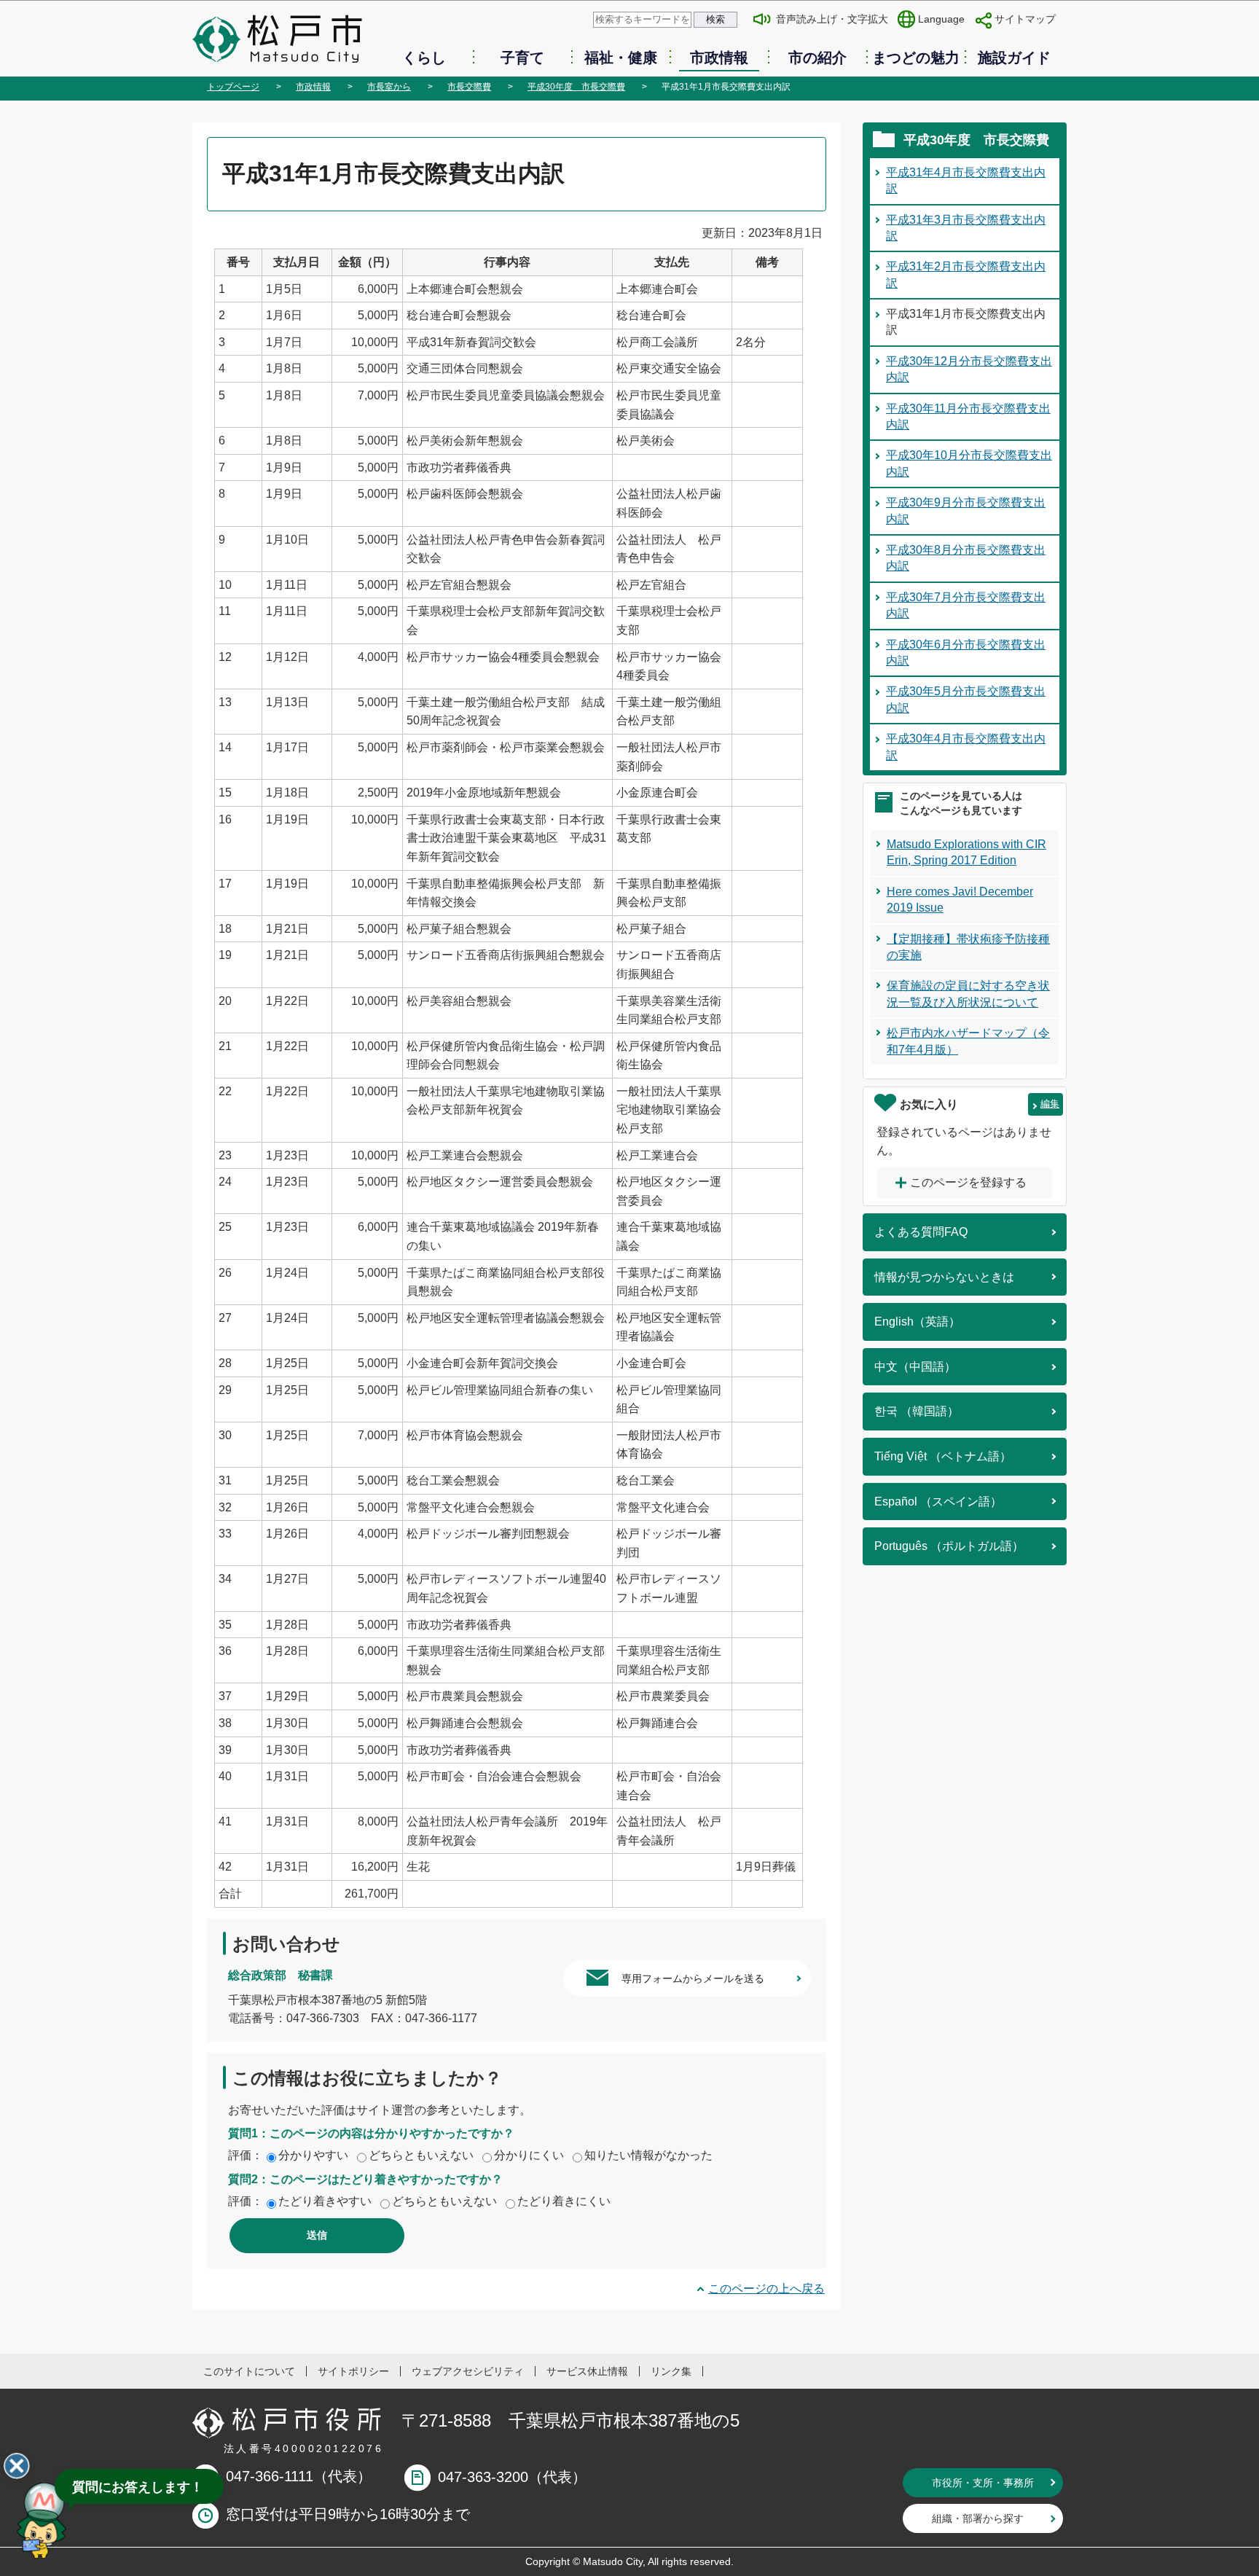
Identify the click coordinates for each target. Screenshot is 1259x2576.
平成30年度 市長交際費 (576, 87)
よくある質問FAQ (921, 1232)
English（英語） (917, 1322)
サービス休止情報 (587, 2371)
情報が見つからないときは (944, 1277)
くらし (424, 58)
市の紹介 (817, 58)
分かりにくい (529, 2155)
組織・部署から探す (978, 2518)
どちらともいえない (421, 2155)
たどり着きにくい (564, 2201)
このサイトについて (249, 2371)
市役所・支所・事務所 (983, 2483)
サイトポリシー (353, 2371)
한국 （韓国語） (917, 1411)
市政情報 (719, 58)
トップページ (233, 87)
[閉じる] (17, 2466)
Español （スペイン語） (938, 1502)
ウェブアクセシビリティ (468, 2371)
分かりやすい (313, 2155)
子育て (522, 58)
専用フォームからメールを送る (693, 1978)
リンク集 (671, 2371)
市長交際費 (469, 87)
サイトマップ (1025, 19)
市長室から (389, 87)
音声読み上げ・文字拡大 (832, 19)
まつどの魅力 (916, 58)
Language (941, 19)
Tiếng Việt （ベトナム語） (943, 1456)
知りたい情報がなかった (648, 2155)
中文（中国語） (915, 1367)
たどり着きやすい (325, 2201)
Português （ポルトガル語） (949, 1546)
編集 (1050, 1104)
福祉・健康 (621, 58)
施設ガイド (1014, 58)
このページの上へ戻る (766, 2289)
